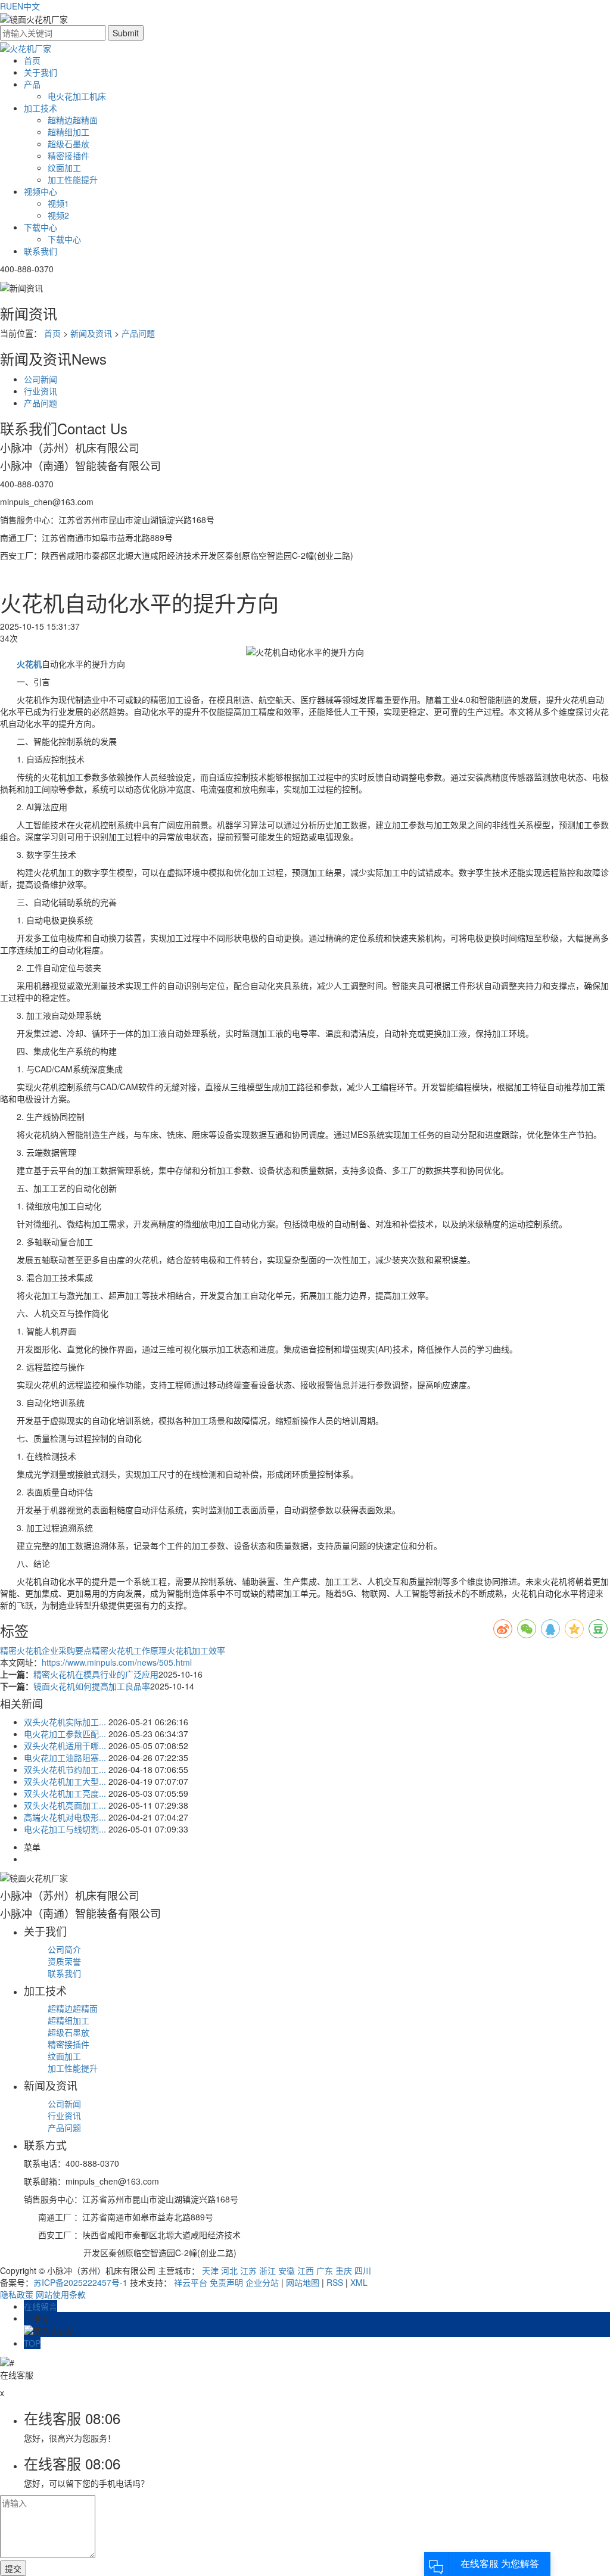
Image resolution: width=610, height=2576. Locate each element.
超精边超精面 (73, 120)
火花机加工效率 (196, 1650)
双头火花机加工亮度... (65, 1793)
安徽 (287, 2270)
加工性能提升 (73, 179)
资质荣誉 (64, 1961)
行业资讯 (41, 391)
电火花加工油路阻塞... (65, 1757)
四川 (363, 2270)
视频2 (58, 215)
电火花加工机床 (77, 96)
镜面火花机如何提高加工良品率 (92, 1686)
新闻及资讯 (91, 333)
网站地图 (303, 2282)
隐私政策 (17, 2294)
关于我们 (41, 72)
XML (359, 2282)
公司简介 (64, 1949)
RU (6, 6)
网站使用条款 (61, 2294)
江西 (306, 2270)
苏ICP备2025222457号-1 (80, 2282)
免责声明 (226, 2282)
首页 (32, 60)
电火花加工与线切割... (65, 1829)
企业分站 (262, 2282)
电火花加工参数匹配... (65, 1734)
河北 (229, 2270)
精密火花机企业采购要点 (46, 1650)
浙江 (267, 2270)
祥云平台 (191, 2282)
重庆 (344, 2270)
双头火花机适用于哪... (65, 1746)
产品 (32, 84)
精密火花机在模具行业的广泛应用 (96, 1674)
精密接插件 (69, 155)
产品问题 (138, 333)
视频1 (58, 203)
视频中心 (41, 191)
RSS (335, 2282)
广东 (325, 2270)
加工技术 (41, 108)
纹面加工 (64, 167)
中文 (32, 6)
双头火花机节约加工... (65, 1769)
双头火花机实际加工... (65, 1722)
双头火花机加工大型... (65, 1781)
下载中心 (41, 227)
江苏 (248, 2270)
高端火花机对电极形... (65, 1817)
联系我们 (41, 251)
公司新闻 (41, 379)
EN (18, 6)
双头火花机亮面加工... (65, 1805)
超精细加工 (69, 132)
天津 (210, 2270)
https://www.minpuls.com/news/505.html (117, 1662)
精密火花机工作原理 (129, 1650)
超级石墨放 (69, 144)
